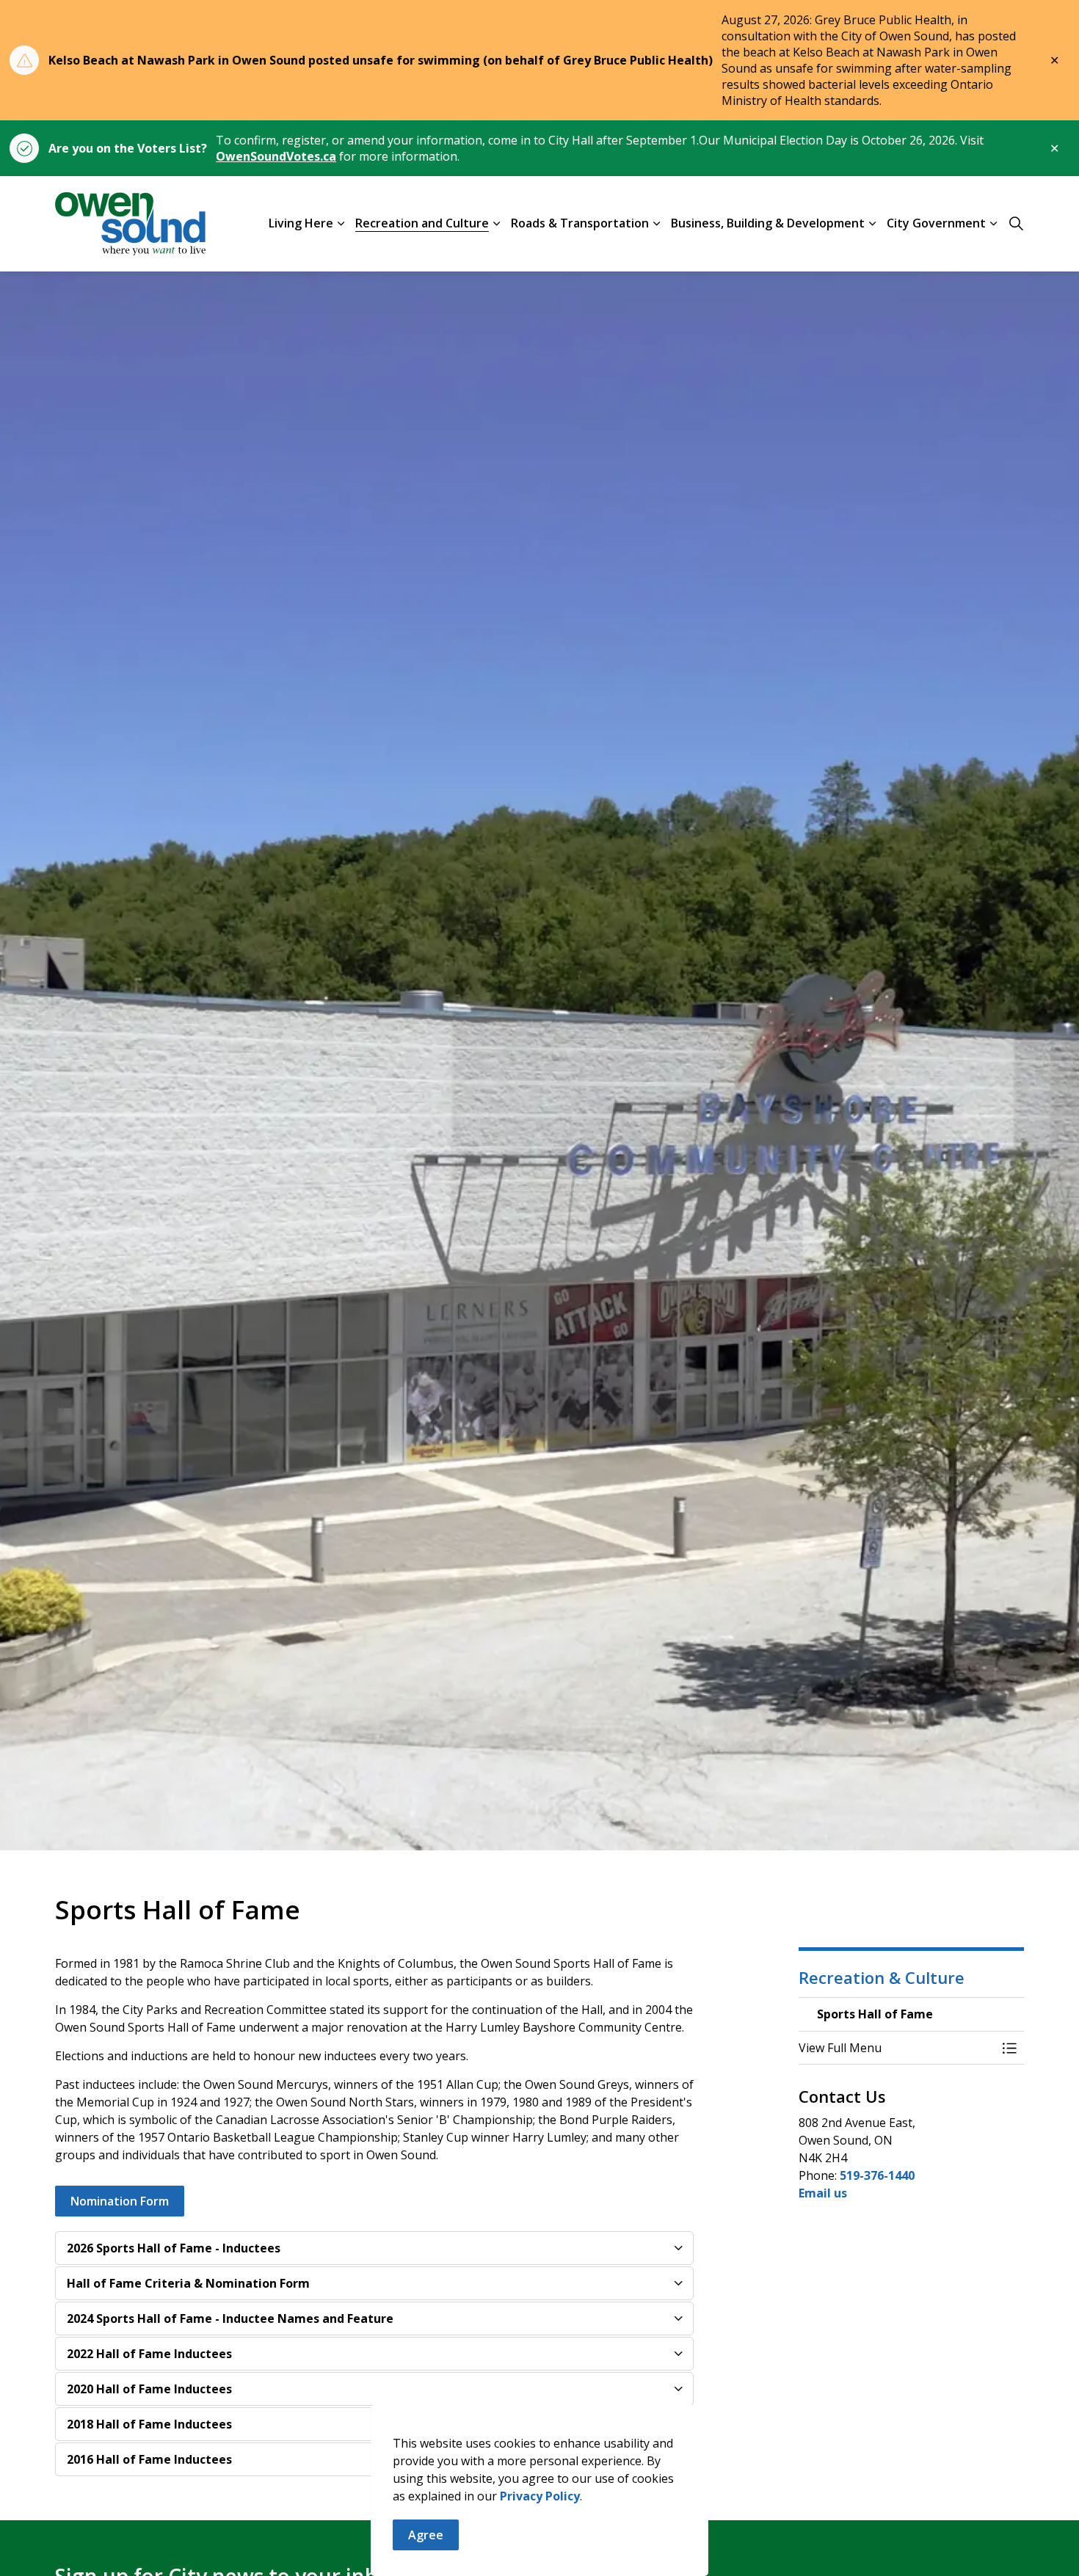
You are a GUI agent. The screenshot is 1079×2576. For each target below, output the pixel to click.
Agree (426, 2535)
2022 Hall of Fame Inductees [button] (149, 2354)
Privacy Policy (540, 2496)
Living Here (301, 223)
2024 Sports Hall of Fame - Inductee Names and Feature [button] (230, 2318)
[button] (897, 2048)
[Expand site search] (1016, 224)
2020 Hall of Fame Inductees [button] (149, 2389)
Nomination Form (120, 2201)
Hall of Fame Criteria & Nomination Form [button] (188, 2283)
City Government (936, 223)
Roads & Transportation (580, 223)
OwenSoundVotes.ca (276, 156)
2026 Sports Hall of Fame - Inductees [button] (174, 2248)
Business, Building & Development (768, 223)
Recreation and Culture (422, 223)
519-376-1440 (877, 2175)
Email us (823, 2193)
